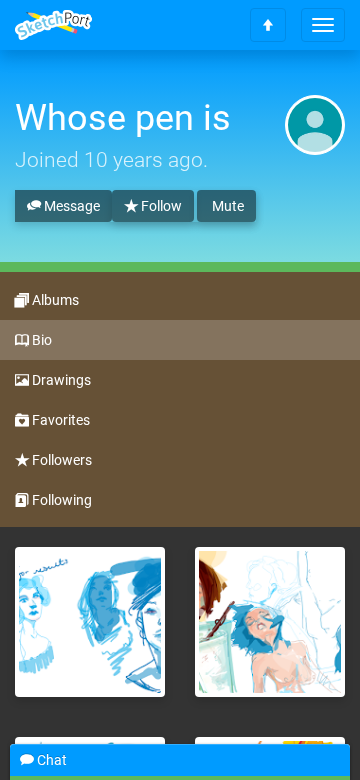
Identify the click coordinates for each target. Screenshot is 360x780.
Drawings (60, 380)
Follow (160, 206)
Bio (40, 340)
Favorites (59, 420)
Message (70, 206)
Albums (54, 300)
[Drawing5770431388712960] (90, 622)
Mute (226, 206)
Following (60, 500)
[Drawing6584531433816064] (270, 622)
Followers (60, 460)
